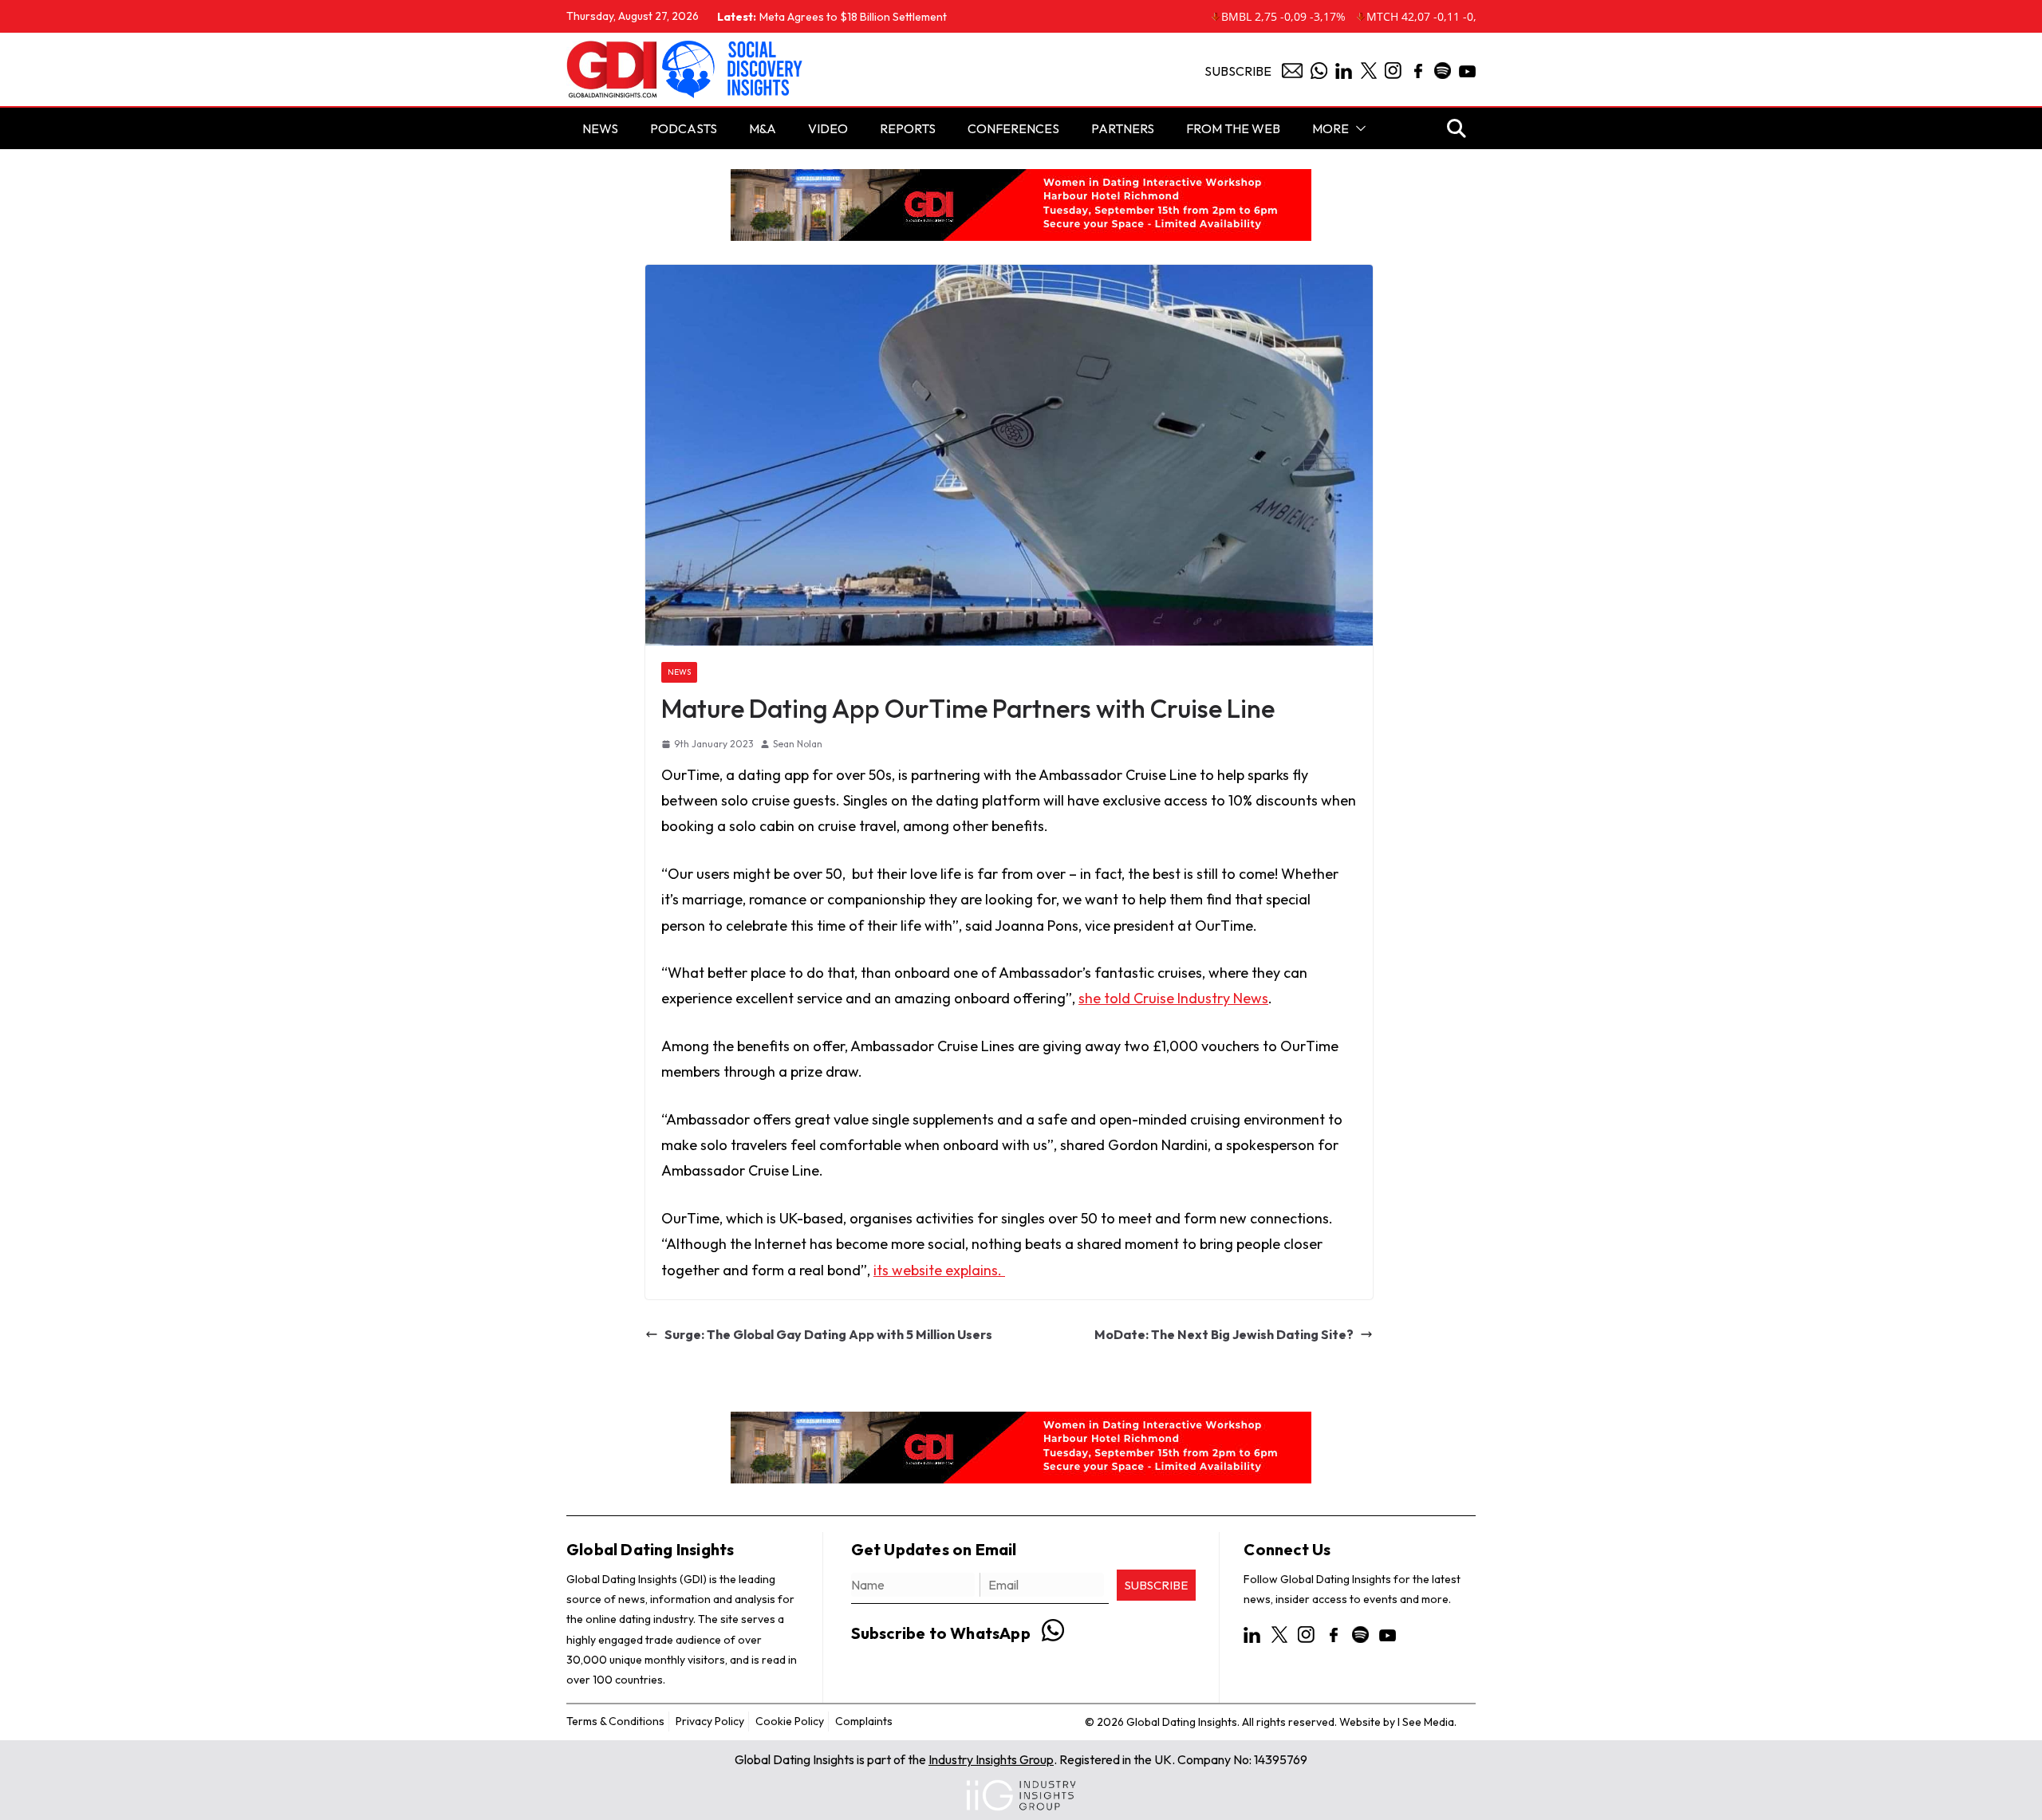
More (1330, 128)
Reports (908, 128)
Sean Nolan (798, 744)
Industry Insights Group (991, 1759)
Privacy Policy (710, 1721)
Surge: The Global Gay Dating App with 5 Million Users (828, 1334)
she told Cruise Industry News (1173, 998)
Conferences (1013, 128)
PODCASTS (684, 128)
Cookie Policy (790, 1721)
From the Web (1233, 128)
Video (828, 128)
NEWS (600, 128)
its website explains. (939, 1270)
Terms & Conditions (615, 1721)
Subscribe (1238, 71)
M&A (763, 128)
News (679, 672)
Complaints (864, 1721)
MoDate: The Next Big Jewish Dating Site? (1224, 1334)
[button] (1358, 128)
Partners (1123, 128)
